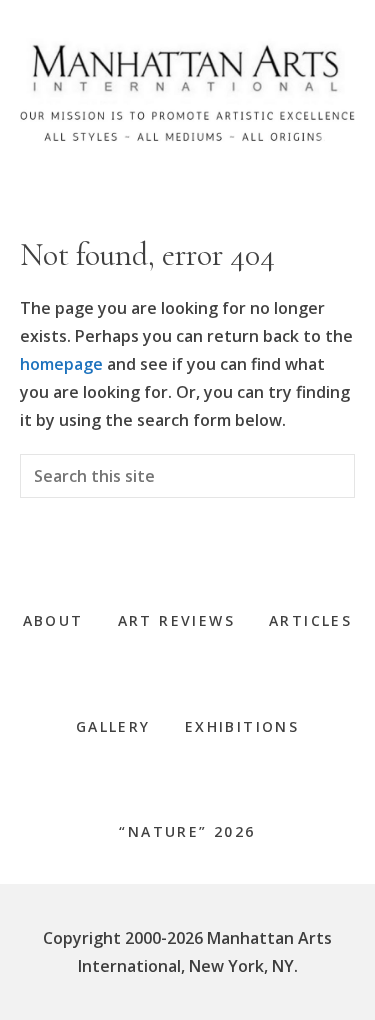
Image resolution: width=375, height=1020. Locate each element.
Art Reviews (176, 620)
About (53, 620)
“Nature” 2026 (187, 831)
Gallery (113, 726)
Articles (310, 620)
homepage (61, 364)
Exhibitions (242, 726)
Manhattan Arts (187, 99)
